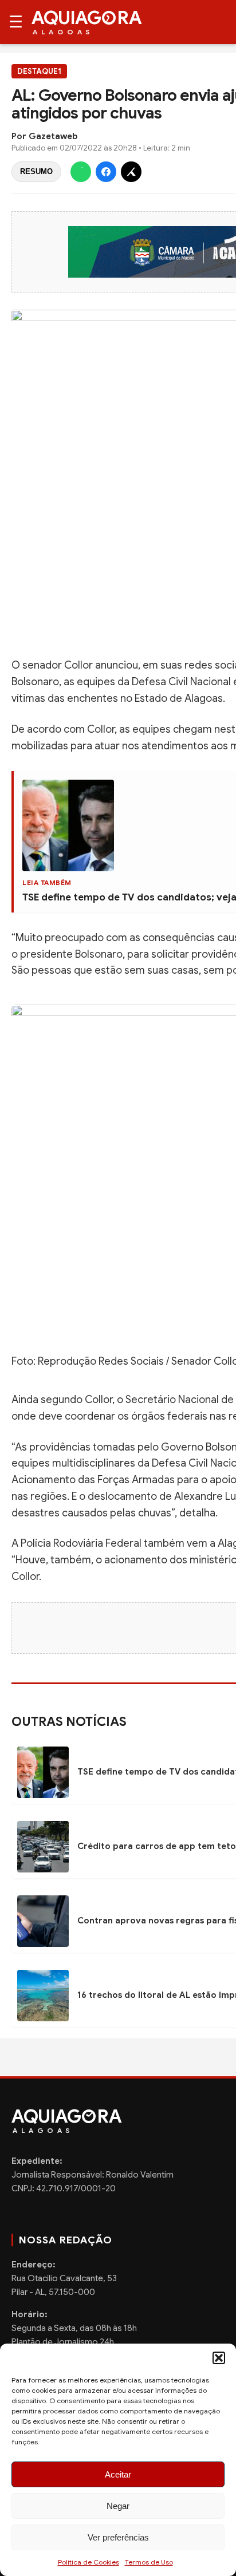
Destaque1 (39, 71)
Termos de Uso (149, 2562)
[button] (219, 2358)
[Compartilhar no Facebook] (106, 172)
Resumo (36, 171)
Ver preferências (118, 2537)
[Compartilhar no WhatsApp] (81, 172)
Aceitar (118, 2474)
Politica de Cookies (88, 2562)
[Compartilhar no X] (131, 172)
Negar (118, 2506)
